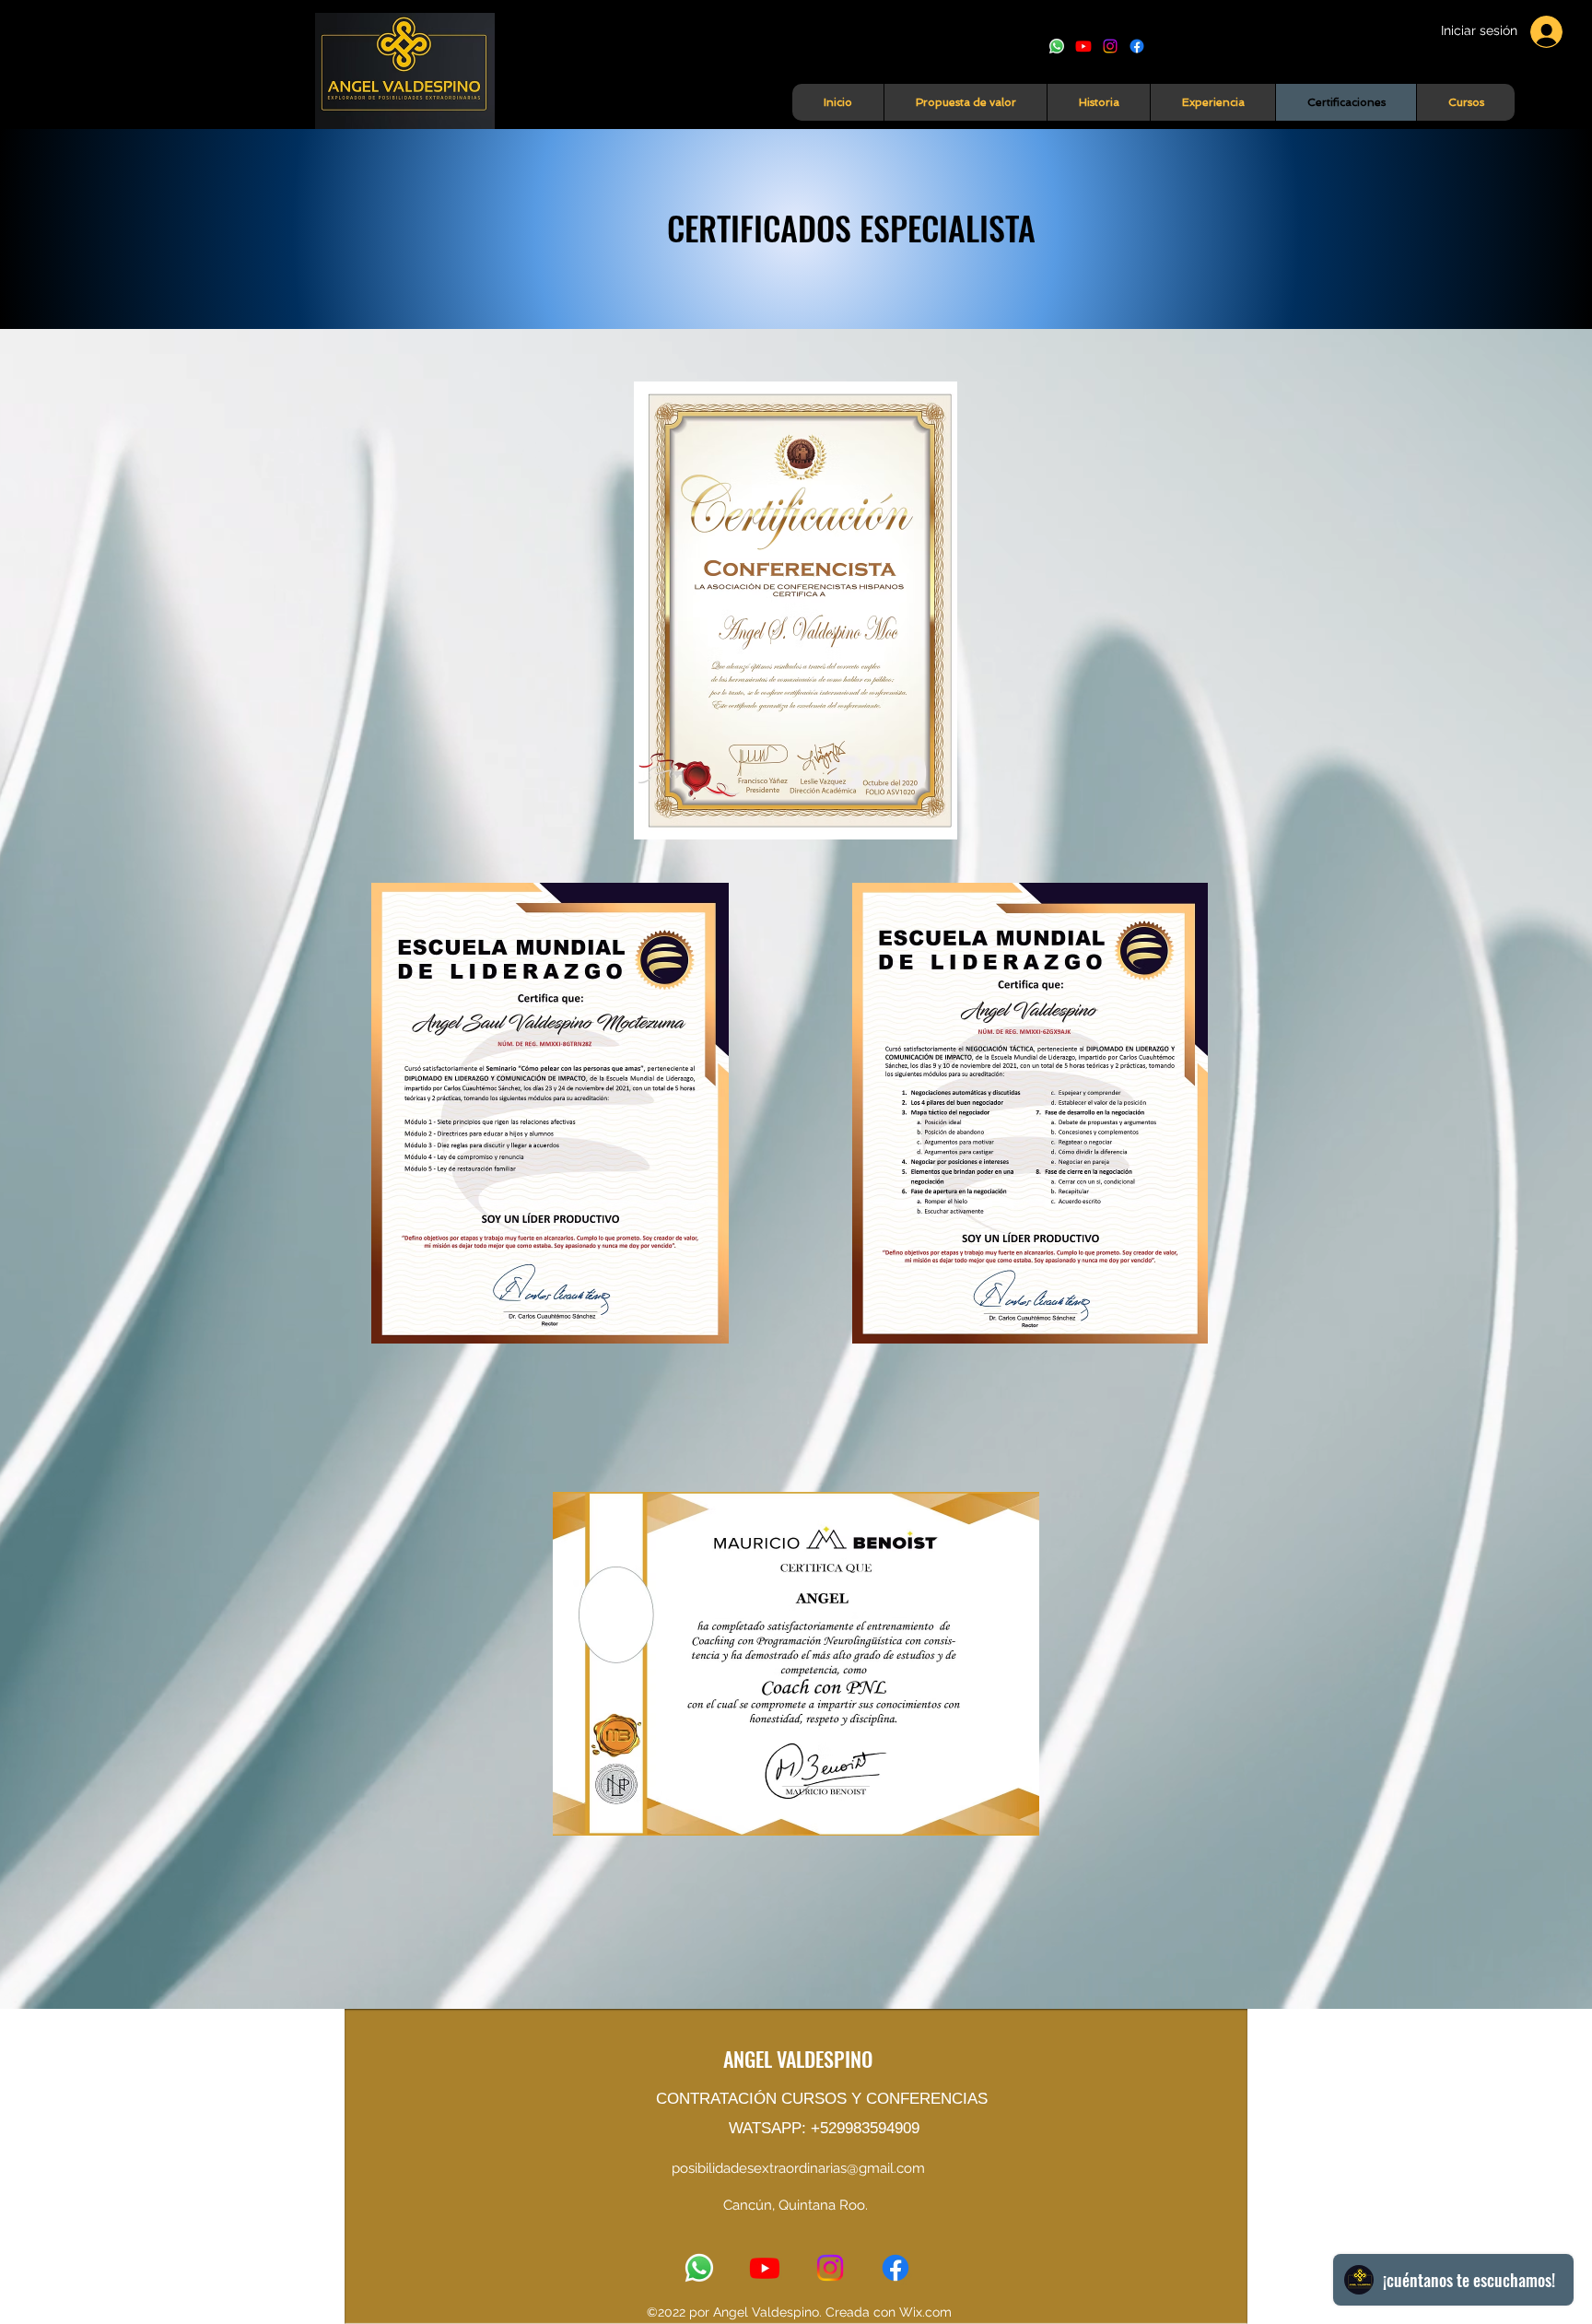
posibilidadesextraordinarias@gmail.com (798, 2168)
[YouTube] (1083, 46)
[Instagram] (1110, 46)
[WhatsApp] (1057, 46)
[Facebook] (1137, 46)
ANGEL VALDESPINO (798, 2059)
